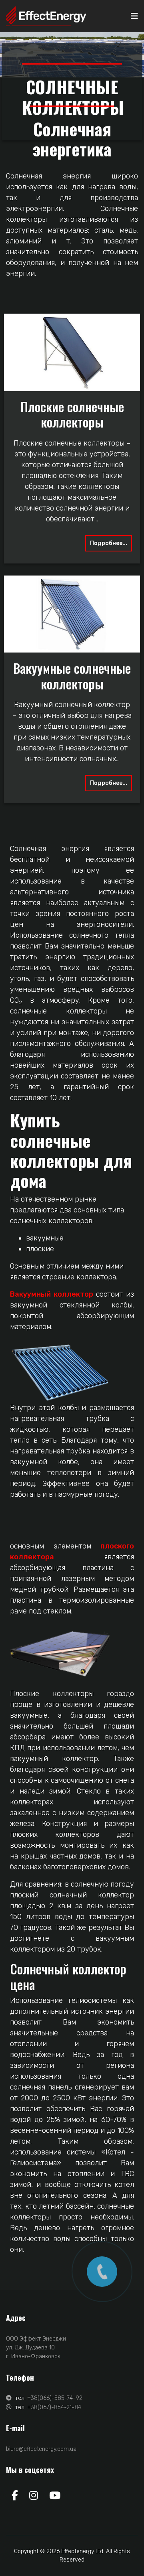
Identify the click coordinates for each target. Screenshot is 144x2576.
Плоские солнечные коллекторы (72, 414)
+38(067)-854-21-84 (54, 2407)
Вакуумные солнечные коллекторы (72, 676)
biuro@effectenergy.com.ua (41, 2449)
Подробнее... (109, 543)
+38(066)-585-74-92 (55, 2398)
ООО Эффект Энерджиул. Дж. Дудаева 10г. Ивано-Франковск (36, 2348)
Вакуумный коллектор (53, 1294)
